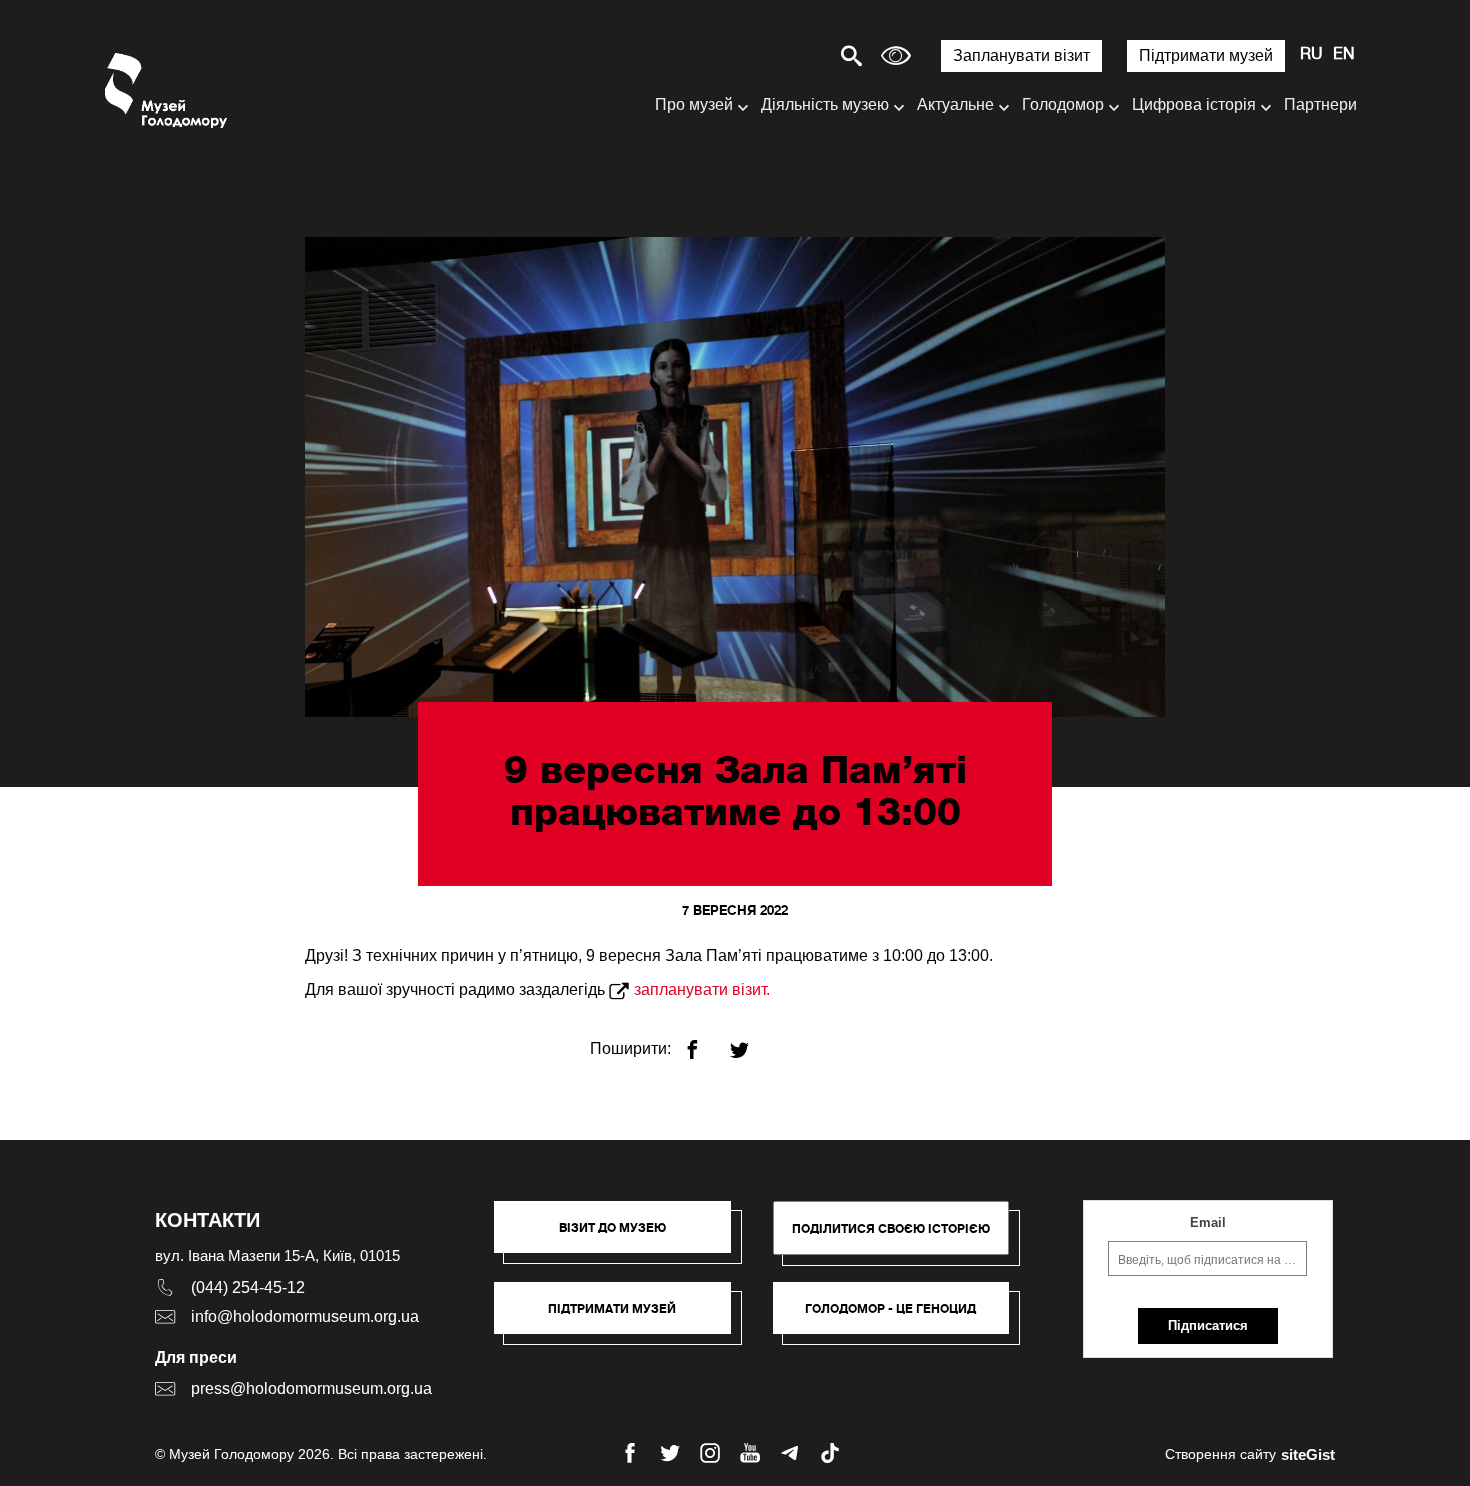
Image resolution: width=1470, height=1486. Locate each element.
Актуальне (955, 104)
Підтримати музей (1206, 55)
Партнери (1320, 104)
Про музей (694, 104)
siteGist (1308, 1454)
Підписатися (1208, 1325)
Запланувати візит (1021, 55)
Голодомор (1063, 104)
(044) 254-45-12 (248, 1287)
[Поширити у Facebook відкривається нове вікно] (704, 1041)
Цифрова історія (1194, 104)
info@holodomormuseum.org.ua (305, 1316)
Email (1208, 1222)
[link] (622, 1318)
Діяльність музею (825, 104)
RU (1311, 55)
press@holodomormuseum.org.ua (311, 1388)
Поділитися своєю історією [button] (891, 1228)
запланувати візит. (702, 989)
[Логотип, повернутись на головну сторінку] (167, 90)
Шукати (781, 55)
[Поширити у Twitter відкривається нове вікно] (751, 1041)
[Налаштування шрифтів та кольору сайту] (896, 55)
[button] (622, 1237)
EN (1344, 55)
